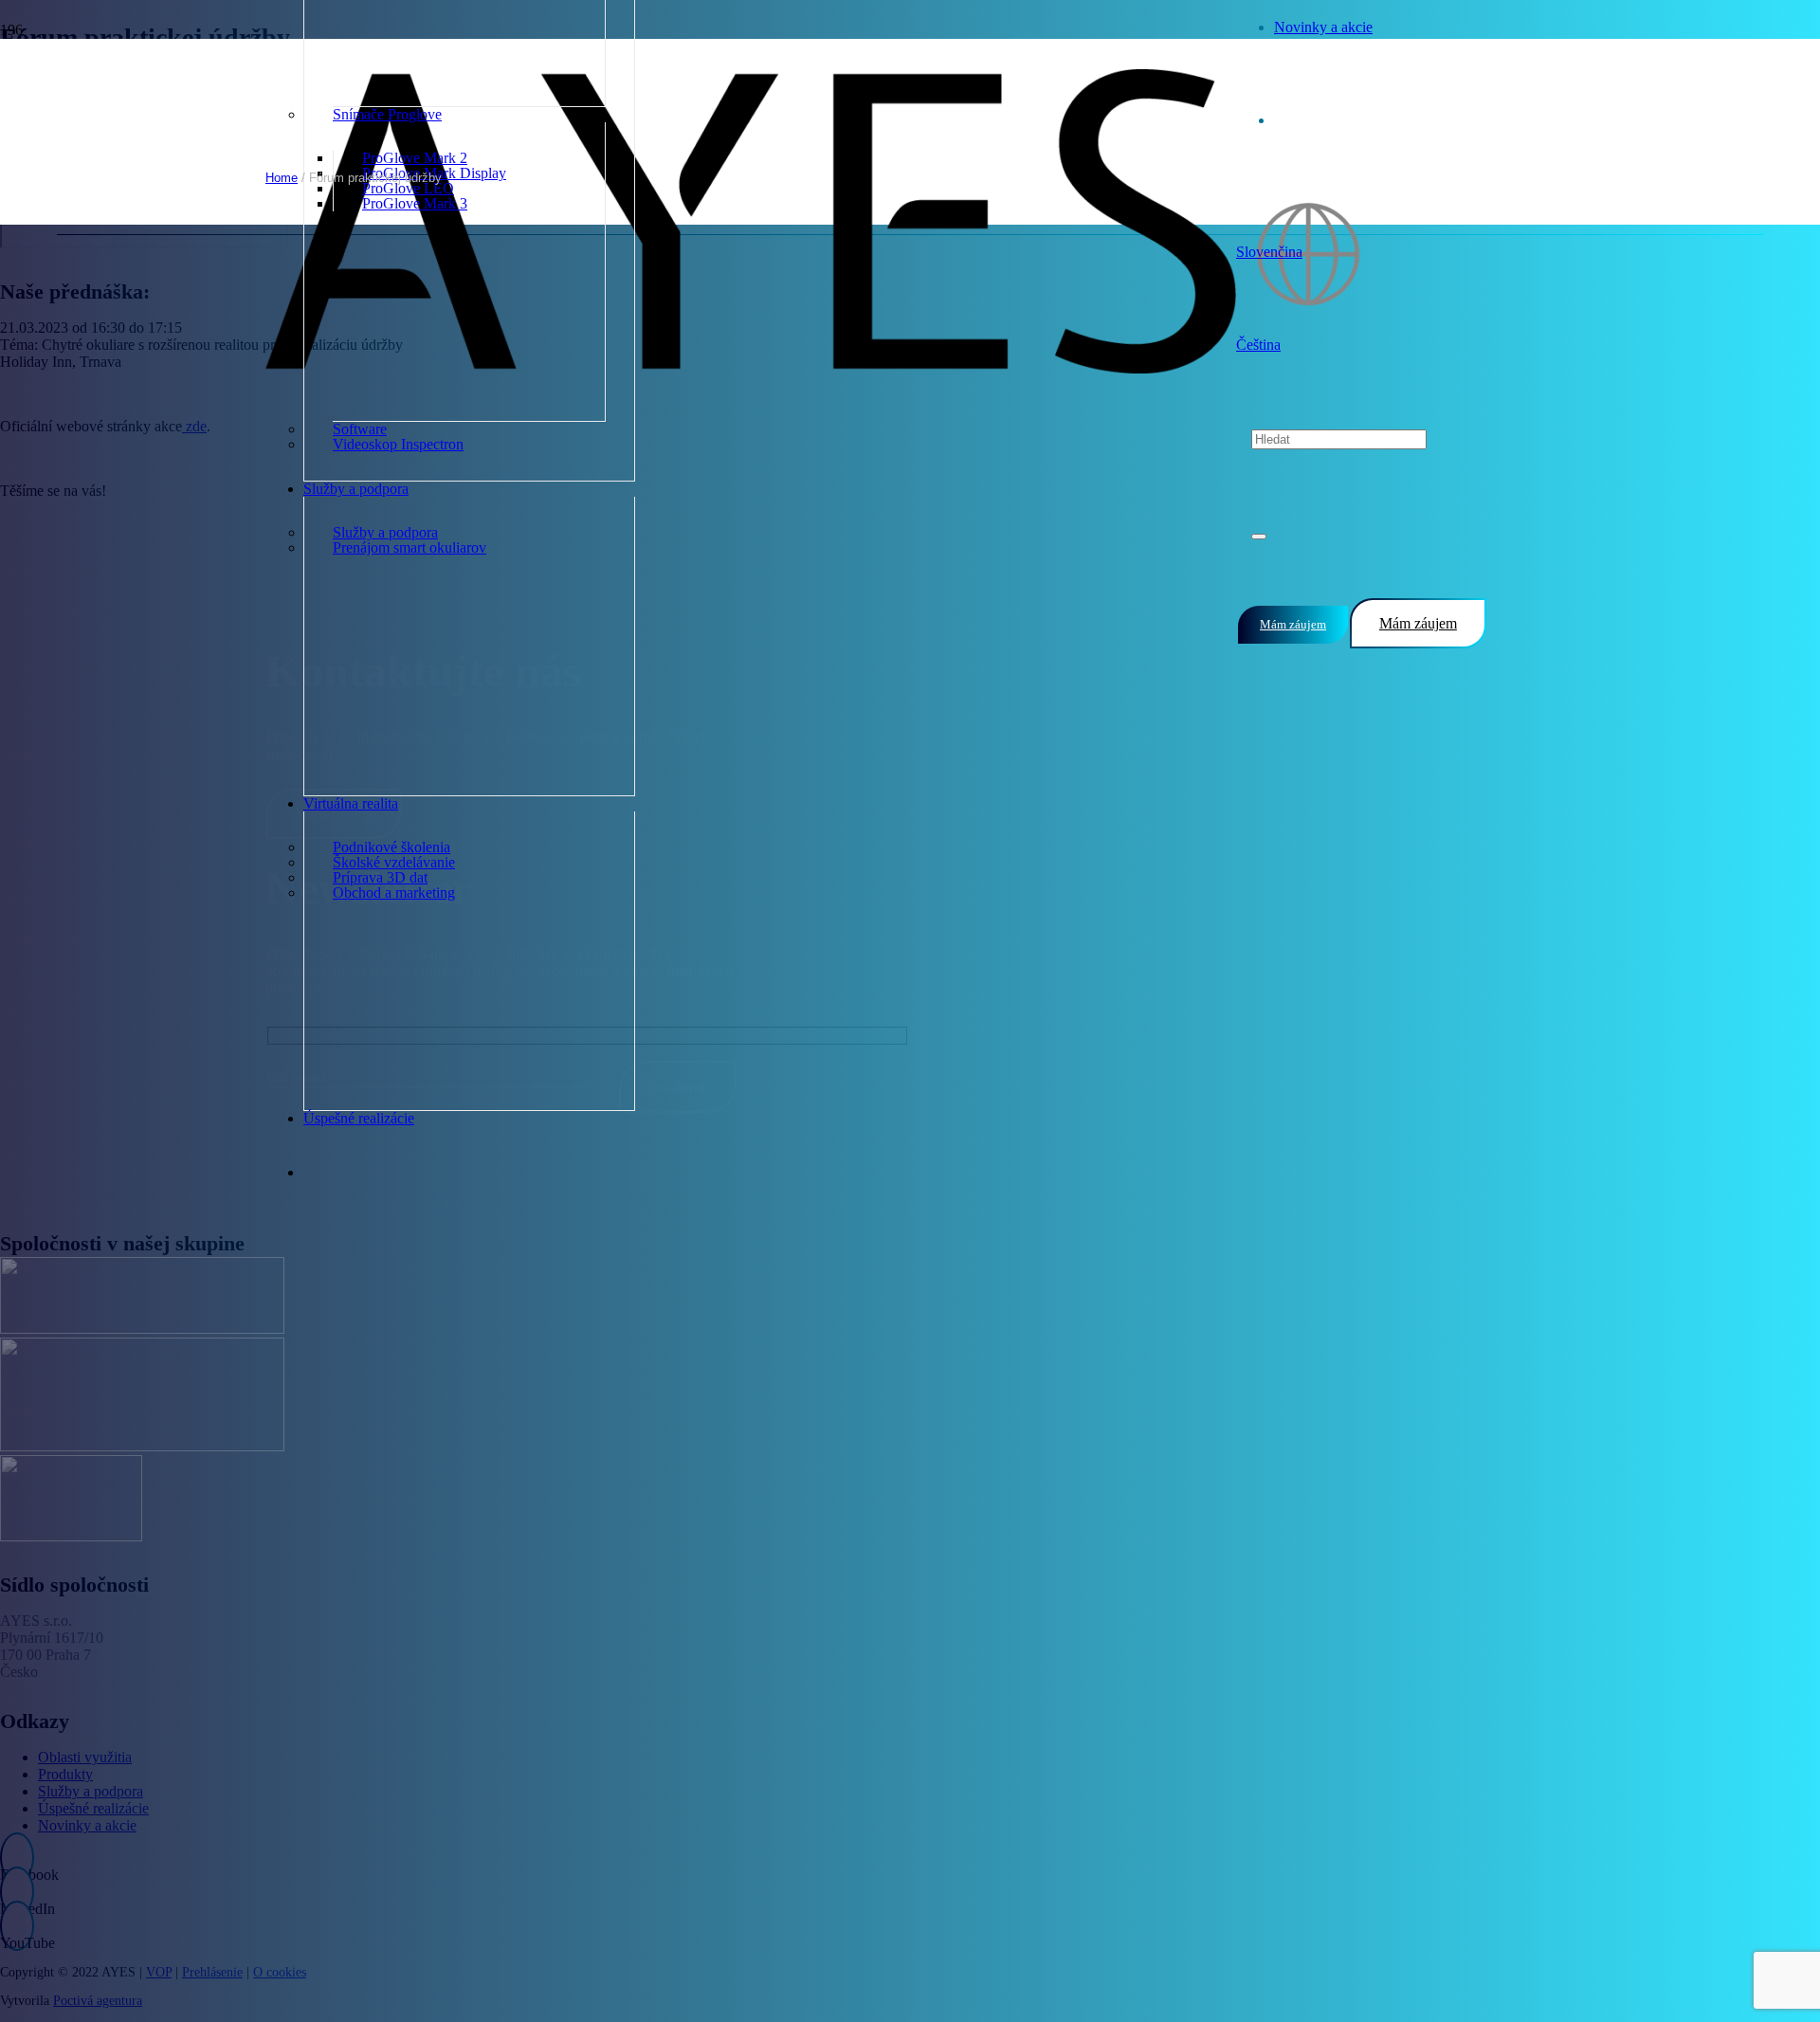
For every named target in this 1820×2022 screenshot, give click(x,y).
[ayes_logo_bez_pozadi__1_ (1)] (751, 368)
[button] (1269, 252)
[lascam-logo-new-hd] (142, 1329)
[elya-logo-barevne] (71, 1536)
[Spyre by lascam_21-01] (142, 1446)
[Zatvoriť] (1259, 537)
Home (282, 178)
